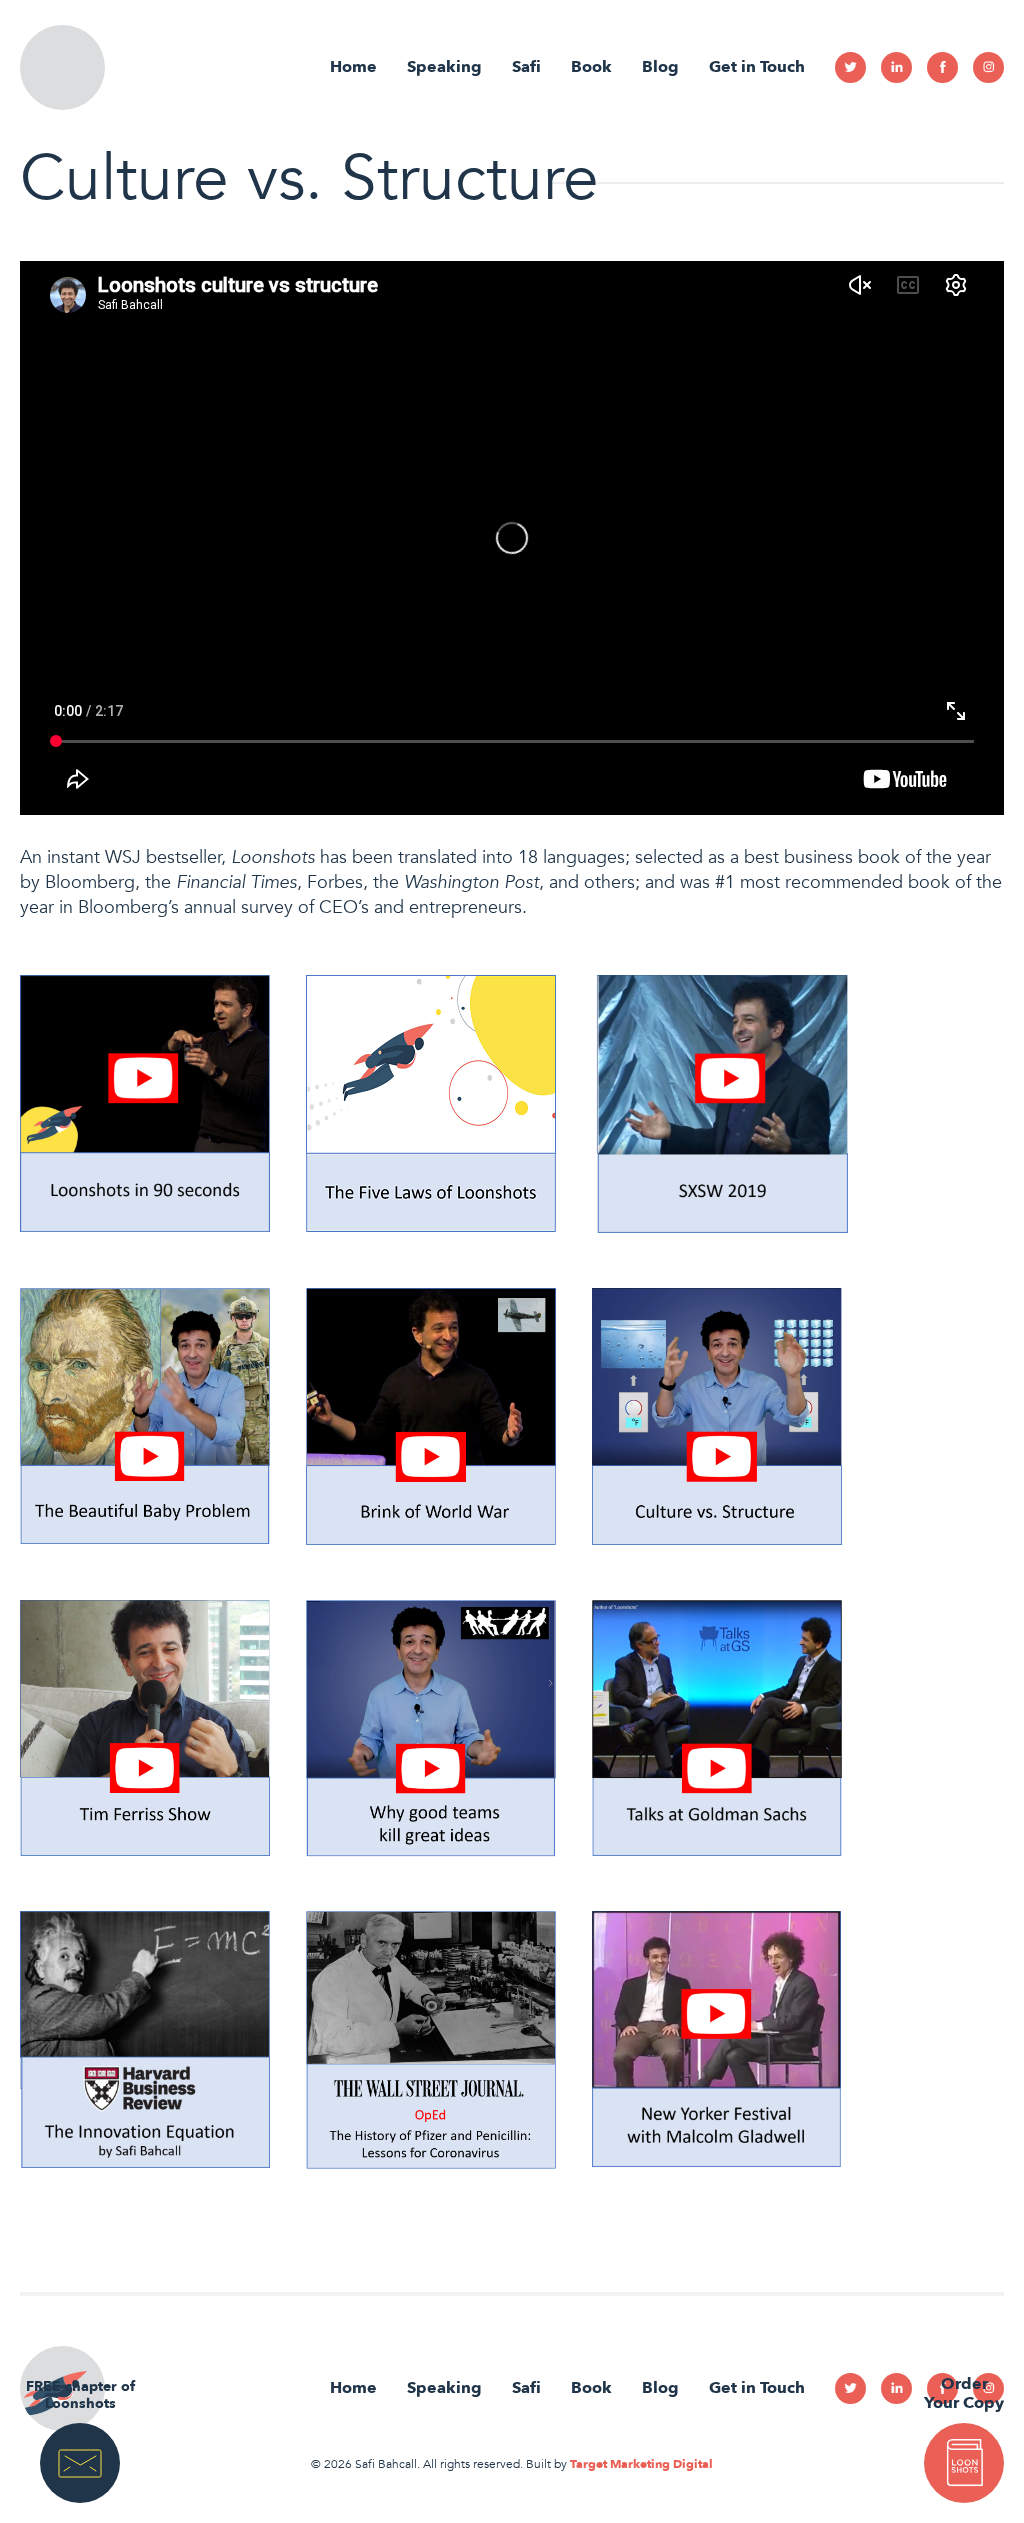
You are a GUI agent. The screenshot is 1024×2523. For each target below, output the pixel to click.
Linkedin (896, 67)
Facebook (942, 67)
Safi (526, 67)
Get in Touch (757, 67)
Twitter (850, 67)
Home (353, 67)
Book (591, 67)
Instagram (988, 67)
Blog (660, 67)
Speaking (444, 67)
